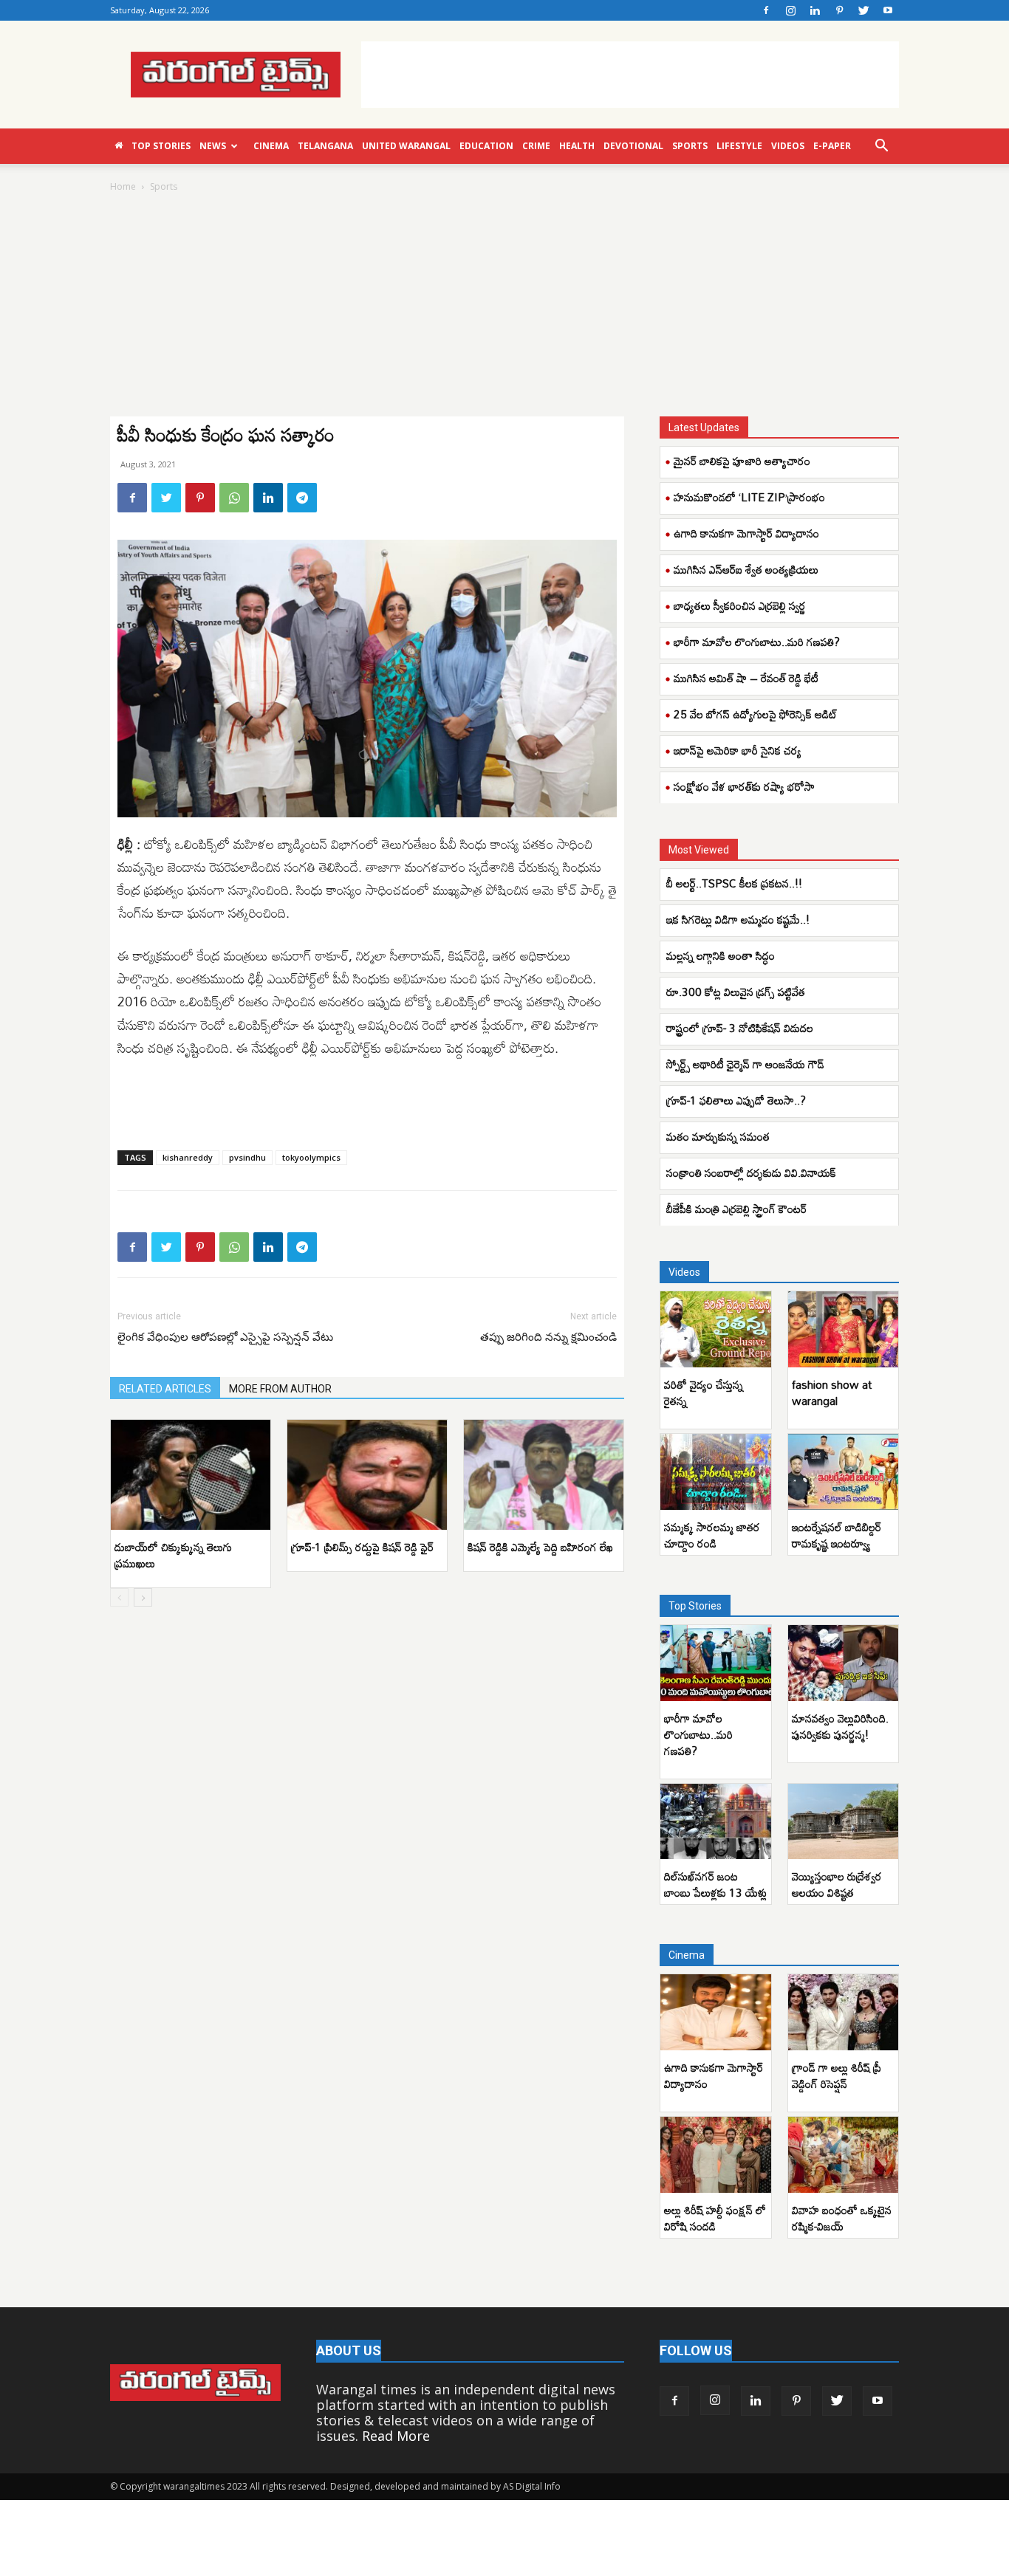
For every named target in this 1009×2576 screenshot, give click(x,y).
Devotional (633, 146)
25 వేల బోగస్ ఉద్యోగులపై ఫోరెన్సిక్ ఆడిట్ (756, 714)
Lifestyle (739, 146)
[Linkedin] (815, 10)
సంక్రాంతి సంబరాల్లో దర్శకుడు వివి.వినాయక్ (751, 1172)
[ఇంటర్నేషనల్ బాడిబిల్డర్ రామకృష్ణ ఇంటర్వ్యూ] (844, 1472)
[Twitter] (863, 10)
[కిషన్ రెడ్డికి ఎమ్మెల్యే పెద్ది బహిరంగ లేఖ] (544, 1475)
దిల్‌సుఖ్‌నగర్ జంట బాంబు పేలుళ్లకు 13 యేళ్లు (715, 1884)
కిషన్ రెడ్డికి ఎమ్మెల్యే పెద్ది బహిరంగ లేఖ (540, 1547)
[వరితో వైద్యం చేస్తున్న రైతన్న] (716, 1329)
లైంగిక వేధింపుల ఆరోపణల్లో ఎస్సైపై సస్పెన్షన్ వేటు (225, 1337)
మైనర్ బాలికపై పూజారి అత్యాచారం (742, 461)
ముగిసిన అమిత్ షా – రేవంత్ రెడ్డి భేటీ (746, 678)
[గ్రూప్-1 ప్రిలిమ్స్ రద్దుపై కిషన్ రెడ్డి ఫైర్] (367, 1475)
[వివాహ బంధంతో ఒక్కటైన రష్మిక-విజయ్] (844, 2155)
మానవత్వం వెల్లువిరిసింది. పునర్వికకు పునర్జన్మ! (840, 1726)
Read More (396, 2436)
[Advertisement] (630, 75)
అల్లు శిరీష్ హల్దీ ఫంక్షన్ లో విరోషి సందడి (715, 2218)
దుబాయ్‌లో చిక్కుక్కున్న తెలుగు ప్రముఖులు (173, 1555)
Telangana (325, 146)
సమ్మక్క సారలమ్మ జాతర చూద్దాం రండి (712, 1535)
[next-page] (143, 1597)
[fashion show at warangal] (844, 1329)
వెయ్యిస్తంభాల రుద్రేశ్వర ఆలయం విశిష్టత (837, 1884)
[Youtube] (888, 10)
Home (123, 186)
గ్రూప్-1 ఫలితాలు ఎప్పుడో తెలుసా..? (736, 1100)
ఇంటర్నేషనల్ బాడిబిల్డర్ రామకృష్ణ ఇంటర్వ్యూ (837, 1535)
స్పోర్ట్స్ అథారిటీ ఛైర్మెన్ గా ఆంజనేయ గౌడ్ (747, 1064)
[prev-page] (119, 1597)
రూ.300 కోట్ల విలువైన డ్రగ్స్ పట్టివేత (737, 992)
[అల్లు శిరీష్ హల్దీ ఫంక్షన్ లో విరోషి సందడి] (716, 2155)
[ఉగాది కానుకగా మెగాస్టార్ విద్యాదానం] (716, 2012)
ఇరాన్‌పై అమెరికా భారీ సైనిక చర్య (738, 750)
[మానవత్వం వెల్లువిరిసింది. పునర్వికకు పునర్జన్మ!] (844, 1663)
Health (577, 146)
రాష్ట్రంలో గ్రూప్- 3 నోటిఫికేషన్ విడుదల (740, 1028)
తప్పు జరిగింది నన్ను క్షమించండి (548, 1337)
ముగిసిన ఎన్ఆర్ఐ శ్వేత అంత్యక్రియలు (746, 569)
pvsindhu (247, 1157)
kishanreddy (188, 1157)
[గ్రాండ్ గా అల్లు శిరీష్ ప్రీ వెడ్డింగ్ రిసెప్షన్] (844, 2012)
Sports (690, 146)
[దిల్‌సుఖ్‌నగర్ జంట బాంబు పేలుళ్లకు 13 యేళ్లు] (716, 1822)
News (213, 146)
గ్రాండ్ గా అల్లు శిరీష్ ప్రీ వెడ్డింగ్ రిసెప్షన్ (837, 2075)
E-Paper (832, 146)
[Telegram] (302, 498)
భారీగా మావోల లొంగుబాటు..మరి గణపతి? (757, 642)
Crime (536, 146)
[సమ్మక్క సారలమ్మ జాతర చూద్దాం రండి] (716, 1472)
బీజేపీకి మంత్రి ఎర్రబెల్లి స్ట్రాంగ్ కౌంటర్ (736, 1209)
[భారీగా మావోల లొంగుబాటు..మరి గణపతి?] (716, 1663)
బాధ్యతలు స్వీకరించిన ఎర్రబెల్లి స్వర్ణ (740, 605)
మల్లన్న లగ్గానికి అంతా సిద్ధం (722, 955)
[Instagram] (790, 10)
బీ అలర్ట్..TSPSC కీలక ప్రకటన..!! (734, 883)
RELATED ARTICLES (165, 1389)
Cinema (271, 146)
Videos (788, 146)
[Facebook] (766, 10)
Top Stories (161, 146)
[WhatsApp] (234, 498)
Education (486, 146)
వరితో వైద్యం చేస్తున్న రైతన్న (704, 1392)
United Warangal (406, 146)
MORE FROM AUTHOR (280, 1389)
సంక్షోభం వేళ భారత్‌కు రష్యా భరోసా (744, 786)
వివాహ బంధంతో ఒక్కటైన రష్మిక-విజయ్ (842, 2218)
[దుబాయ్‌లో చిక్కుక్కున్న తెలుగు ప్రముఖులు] (191, 1475)
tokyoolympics (311, 1157)
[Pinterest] (839, 10)
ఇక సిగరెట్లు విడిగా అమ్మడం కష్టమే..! (738, 919)
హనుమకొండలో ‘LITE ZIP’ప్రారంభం (749, 497)
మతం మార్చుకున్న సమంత (718, 1136)
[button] (881, 146)
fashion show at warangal (832, 1392)
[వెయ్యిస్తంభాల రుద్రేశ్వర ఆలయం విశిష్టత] (844, 1822)
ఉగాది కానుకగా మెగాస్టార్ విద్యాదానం (746, 533)
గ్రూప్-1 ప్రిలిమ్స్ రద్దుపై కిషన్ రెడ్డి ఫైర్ (362, 1547)
